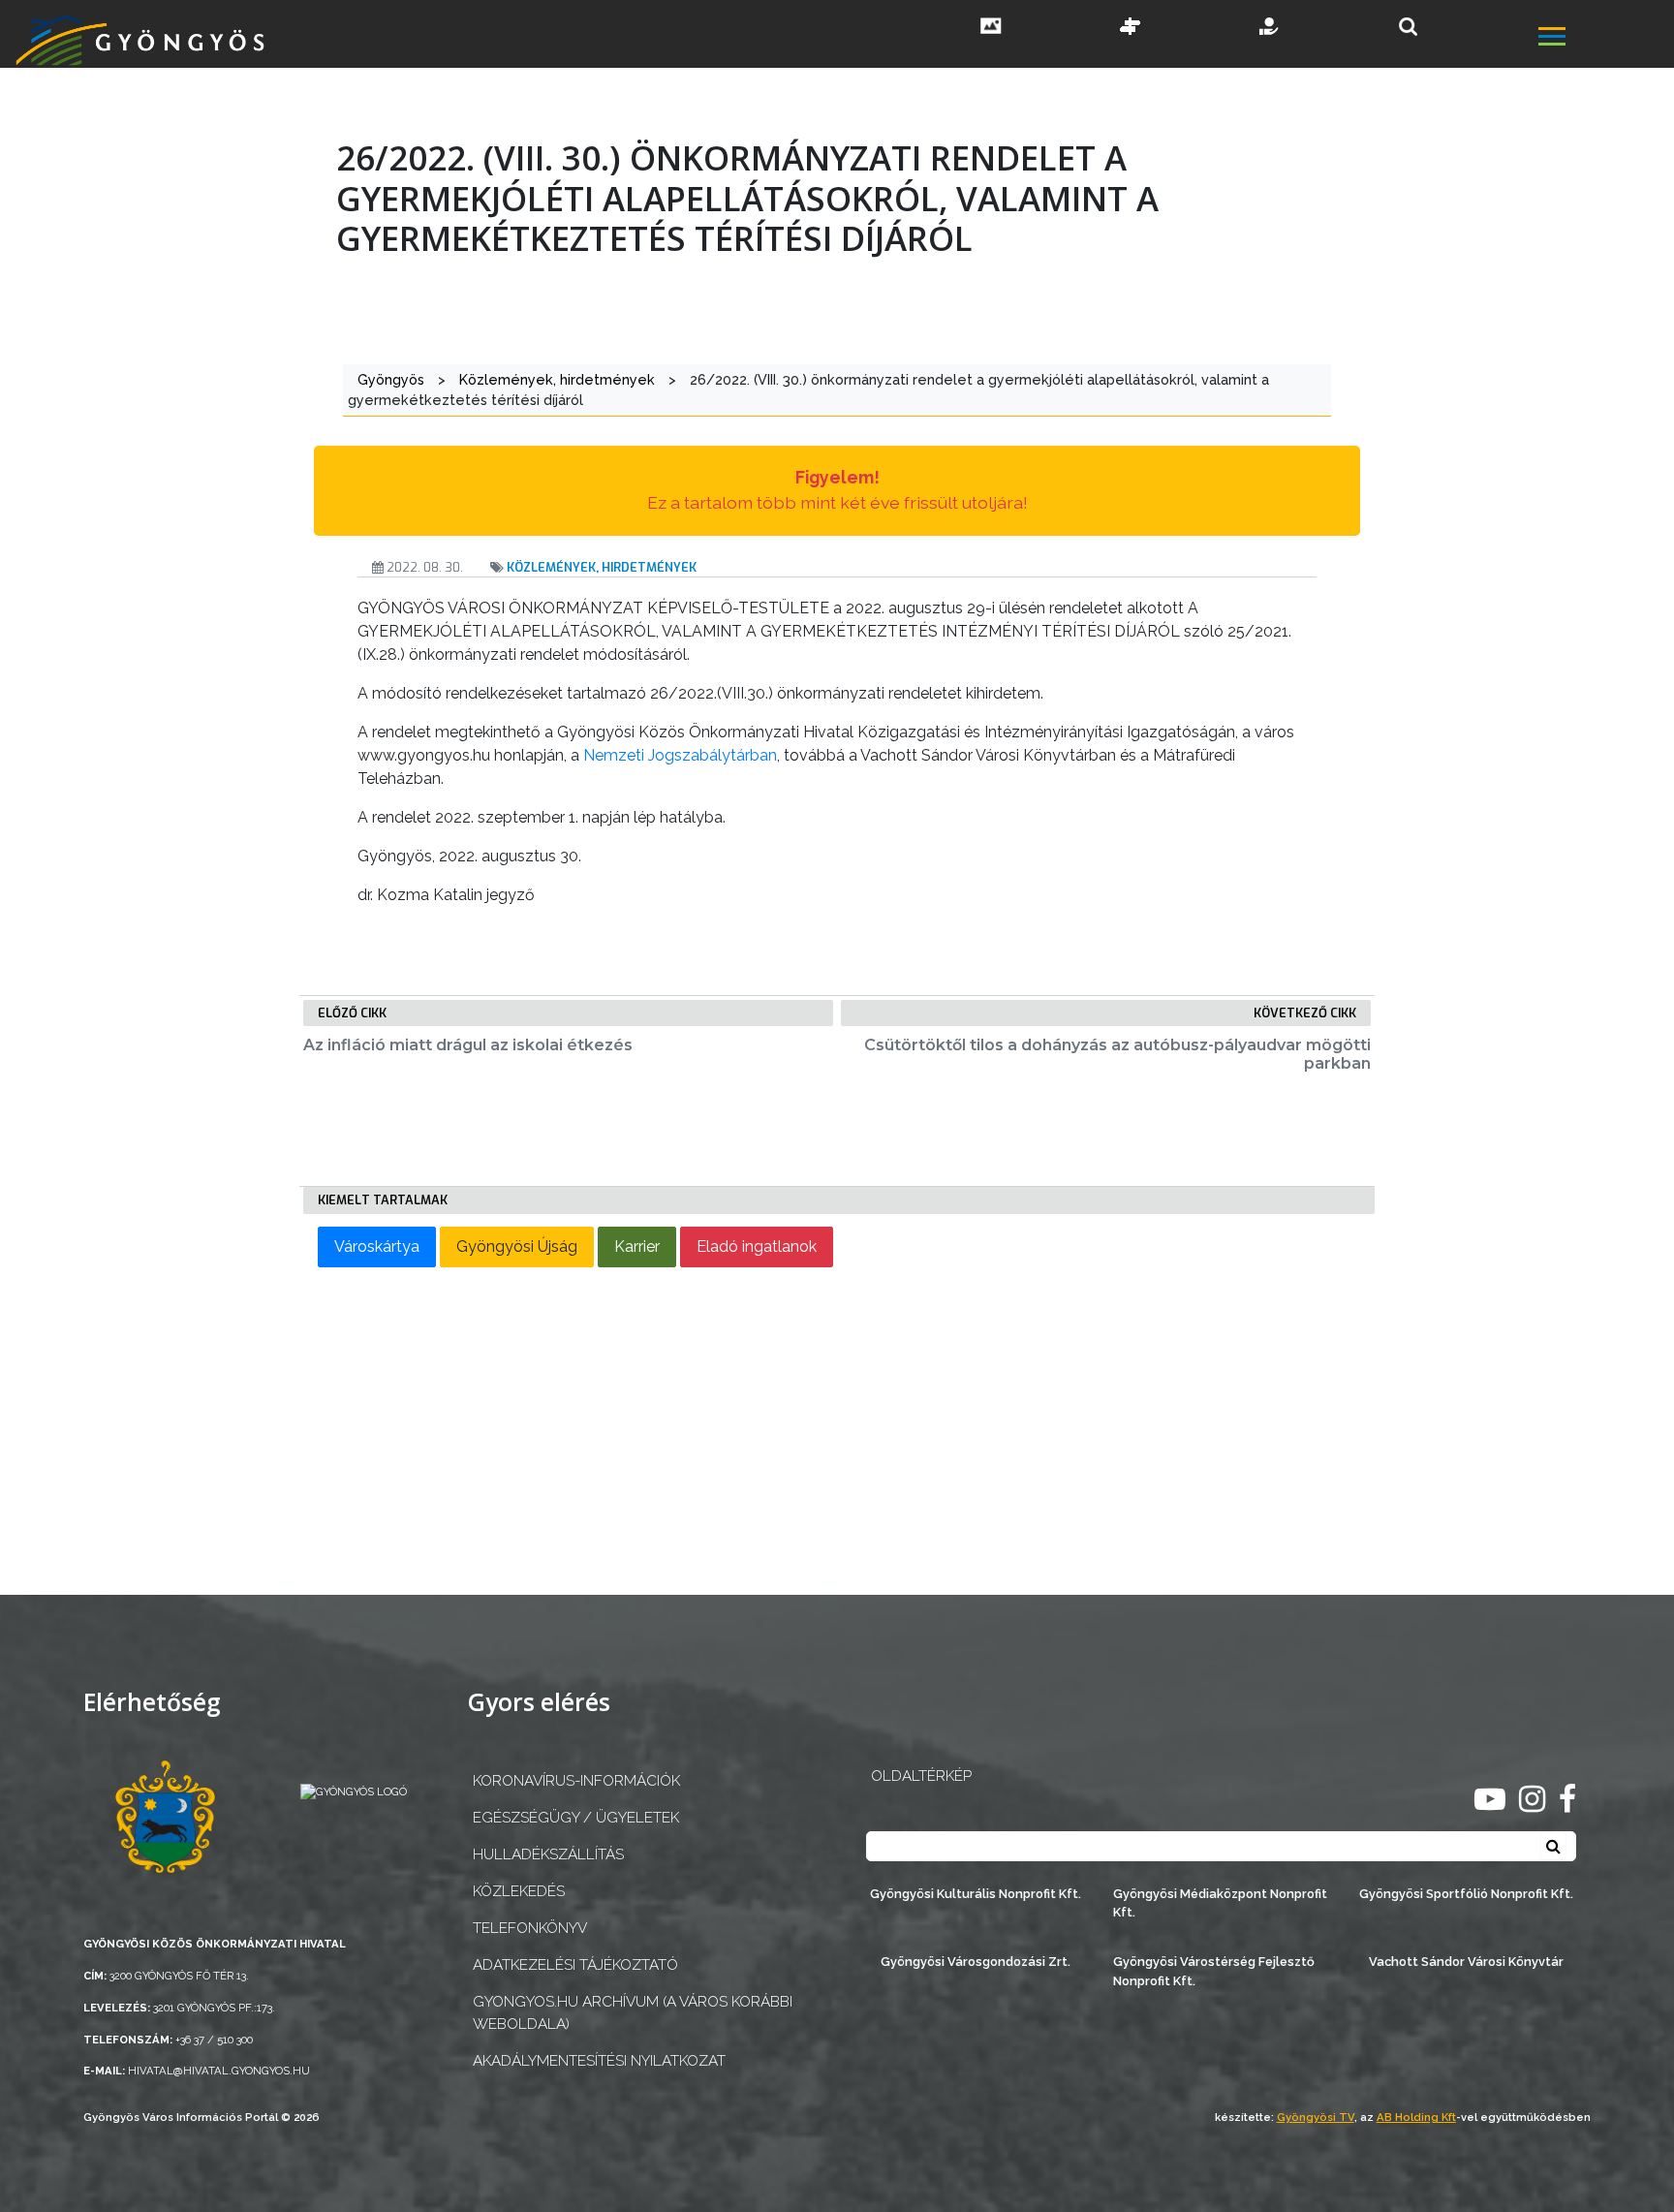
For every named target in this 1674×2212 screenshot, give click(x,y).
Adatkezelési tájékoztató (575, 1965)
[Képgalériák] (991, 28)
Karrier (637, 1246)
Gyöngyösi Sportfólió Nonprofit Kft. (1466, 1894)
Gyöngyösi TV (1316, 2117)
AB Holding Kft (1416, 2117)
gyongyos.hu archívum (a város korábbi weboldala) (633, 2013)
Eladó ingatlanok (757, 1246)
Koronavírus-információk (576, 1781)
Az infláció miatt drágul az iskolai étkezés (468, 1045)
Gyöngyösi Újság (517, 1246)
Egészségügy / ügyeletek (576, 1818)
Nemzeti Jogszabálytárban (680, 755)
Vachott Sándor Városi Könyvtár (1466, 1962)
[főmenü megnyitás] (1604, 39)
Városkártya (377, 1246)
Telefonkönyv (530, 1928)
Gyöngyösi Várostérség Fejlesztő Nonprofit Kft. (1214, 1971)
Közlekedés (519, 1891)
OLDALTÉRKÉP (921, 1776)
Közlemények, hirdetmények (602, 567)
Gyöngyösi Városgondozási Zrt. (976, 1962)
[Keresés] (1408, 27)
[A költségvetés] (1270, 28)
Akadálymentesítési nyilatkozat (599, 2061)
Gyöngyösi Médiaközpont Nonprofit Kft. (1220, 1903)
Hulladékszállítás (548, 1854)
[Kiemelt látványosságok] (1131, 28)
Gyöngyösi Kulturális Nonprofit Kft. (976, 1894)
